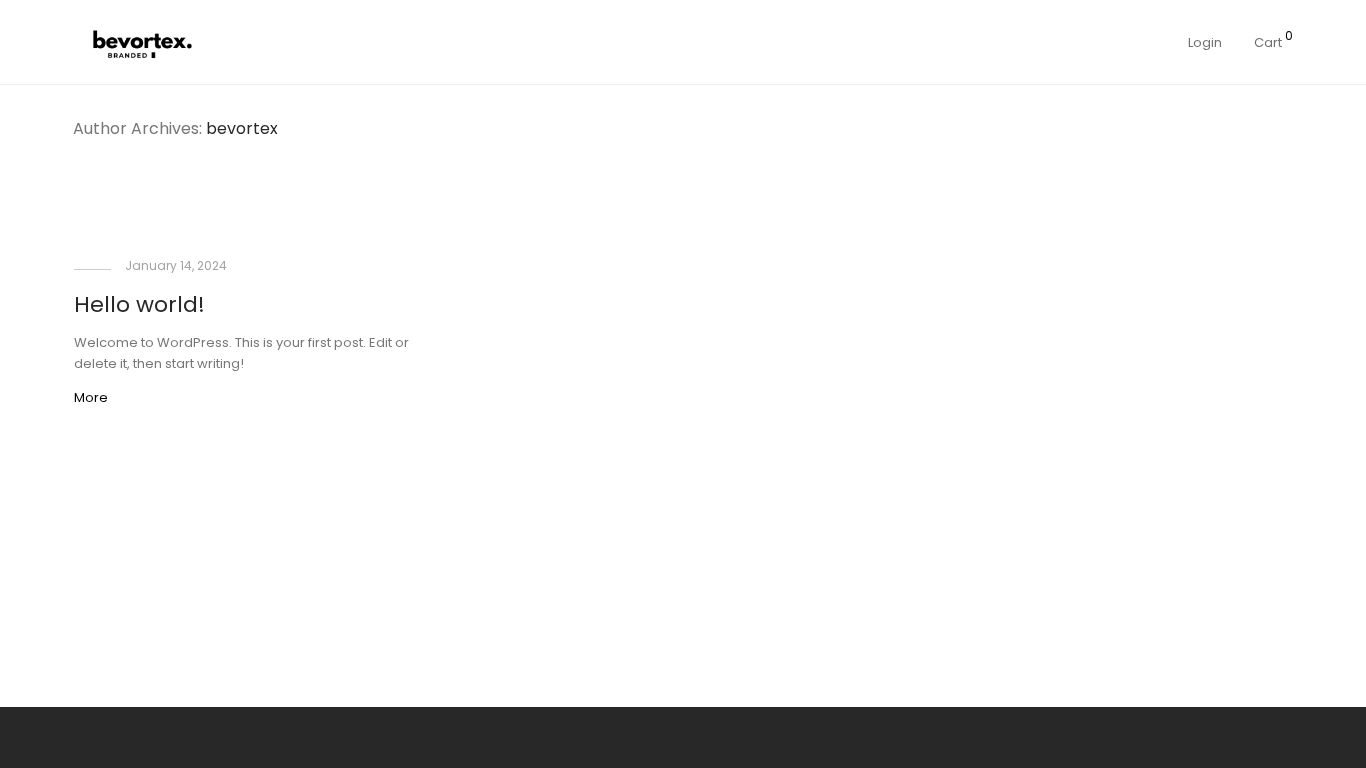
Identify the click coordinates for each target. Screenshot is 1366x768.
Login (1205, 42)
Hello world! (139, 304)
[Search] (1109, 42)
